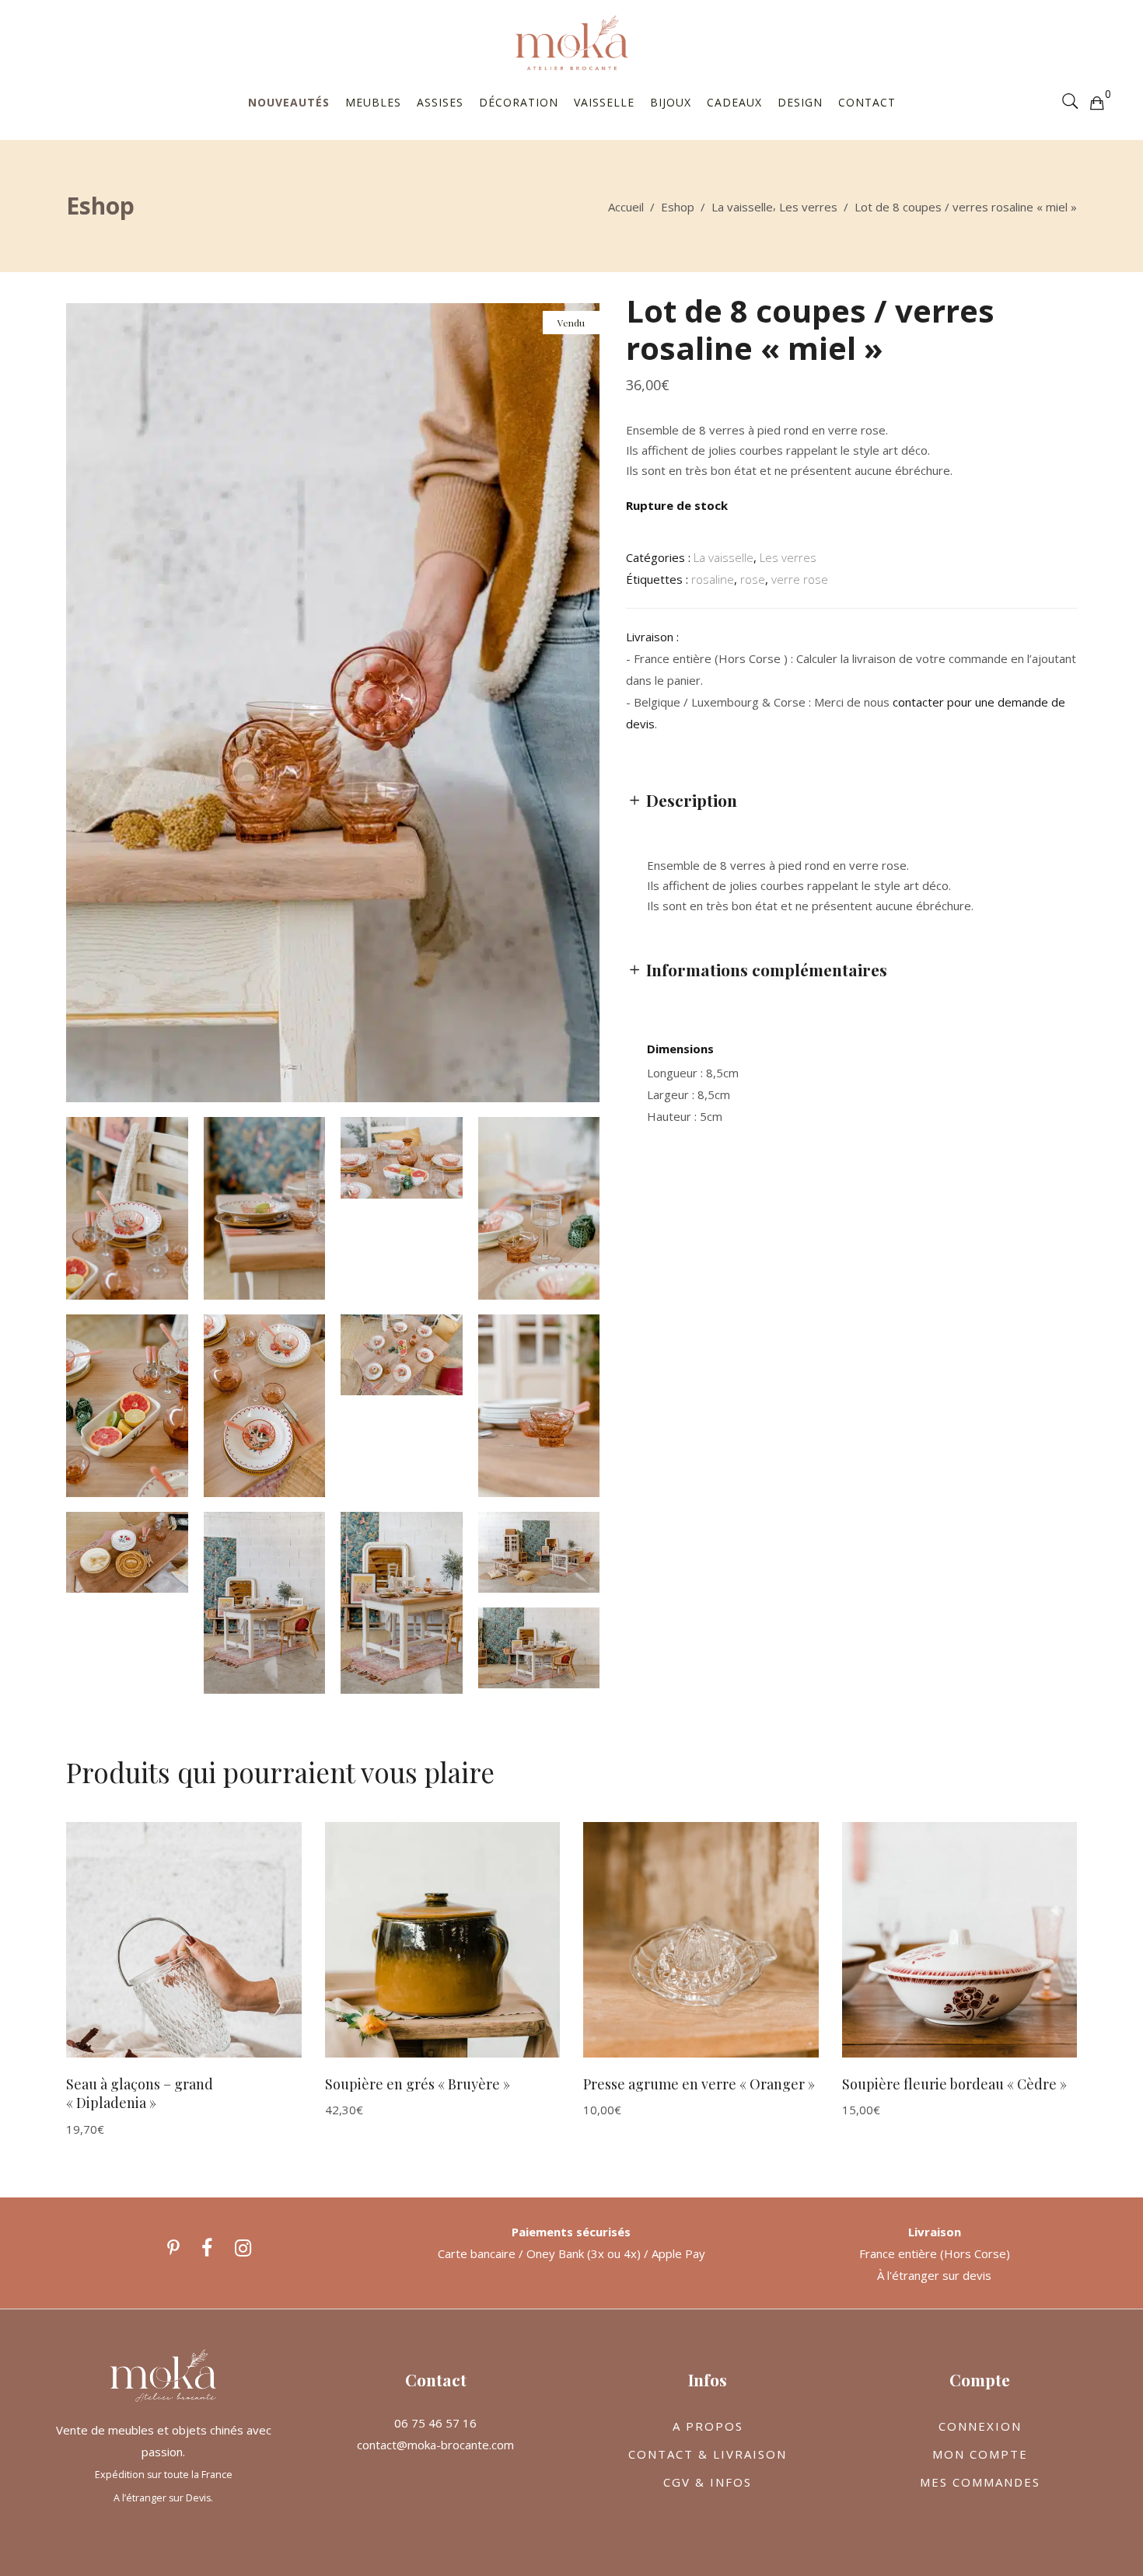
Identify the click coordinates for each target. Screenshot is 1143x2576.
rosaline (713, 579)
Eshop (678, 207)
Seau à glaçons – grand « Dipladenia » (140, 2094)
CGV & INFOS (708, 2482)
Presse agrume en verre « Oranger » (699, 2084)
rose (753, 579)
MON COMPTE (980, 2454)
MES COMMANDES (980, 2482)
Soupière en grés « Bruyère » (418, 2084)
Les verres (808, 207)
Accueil (626, 207)
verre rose (800, 579)
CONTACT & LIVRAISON (708, 2454)
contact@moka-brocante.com (435, 2445)
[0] (1096, 102)
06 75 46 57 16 (435, 2423)
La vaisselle (742, 207)
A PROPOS (708, 2426)
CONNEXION (980, 2426)
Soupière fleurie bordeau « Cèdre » (954, 2084)
